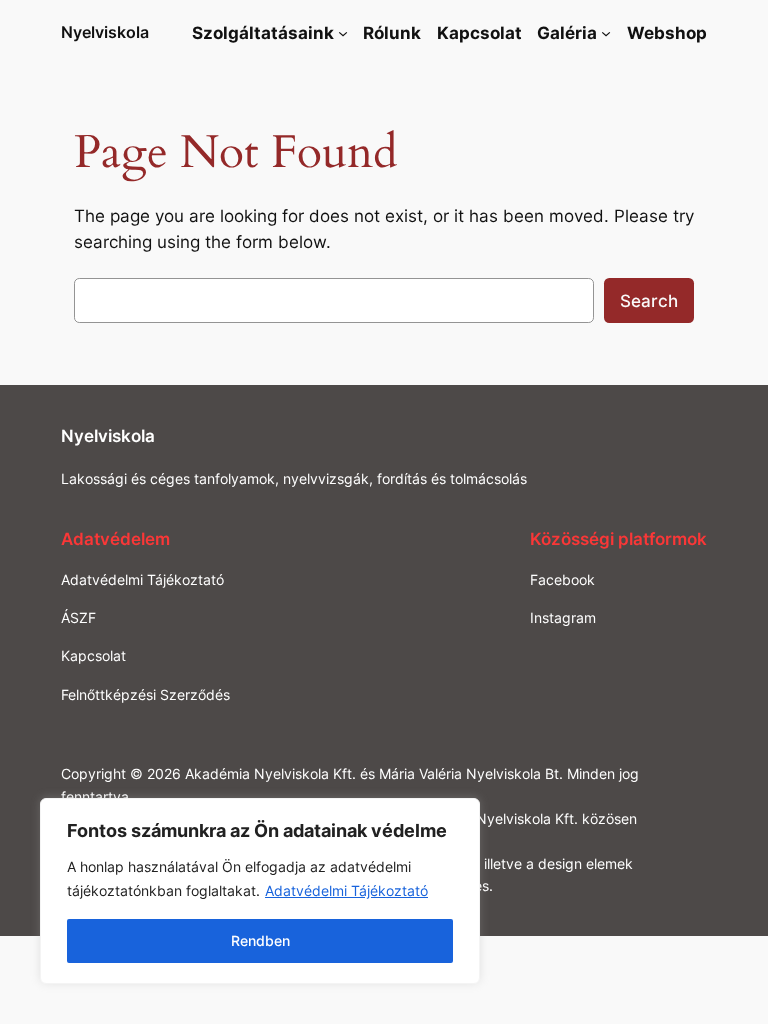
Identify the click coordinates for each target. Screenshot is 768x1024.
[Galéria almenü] (606, 33)
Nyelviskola (105, 32)
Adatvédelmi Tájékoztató (346, 890)
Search (649, 301)
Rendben (260, 940)
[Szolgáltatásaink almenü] (343, 33)
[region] (260, 891)
